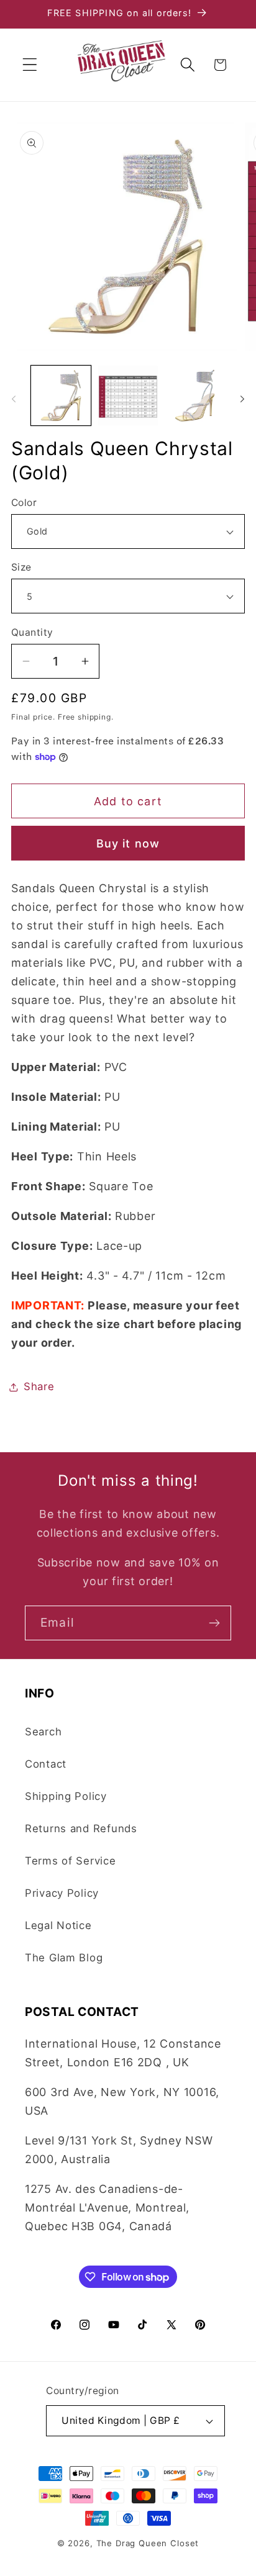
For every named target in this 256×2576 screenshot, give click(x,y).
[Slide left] (14, 399)
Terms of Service (71, 1861)
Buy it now (128, 843)
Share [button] (39, 1386)
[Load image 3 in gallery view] (195, 395)
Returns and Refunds (81, 1828)
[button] (30, 65)
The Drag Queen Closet (148, 2543)
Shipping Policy (66, 1796)
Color (24, 503)
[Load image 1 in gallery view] (61, 395)
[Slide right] (242, 399)
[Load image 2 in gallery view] (128, 395)
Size (21, 567)
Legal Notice (58, 1925)
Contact (46, 1764)
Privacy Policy (62, 1893)
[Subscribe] (214, 1623)
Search (43, 1732)
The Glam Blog (64, 1958)
